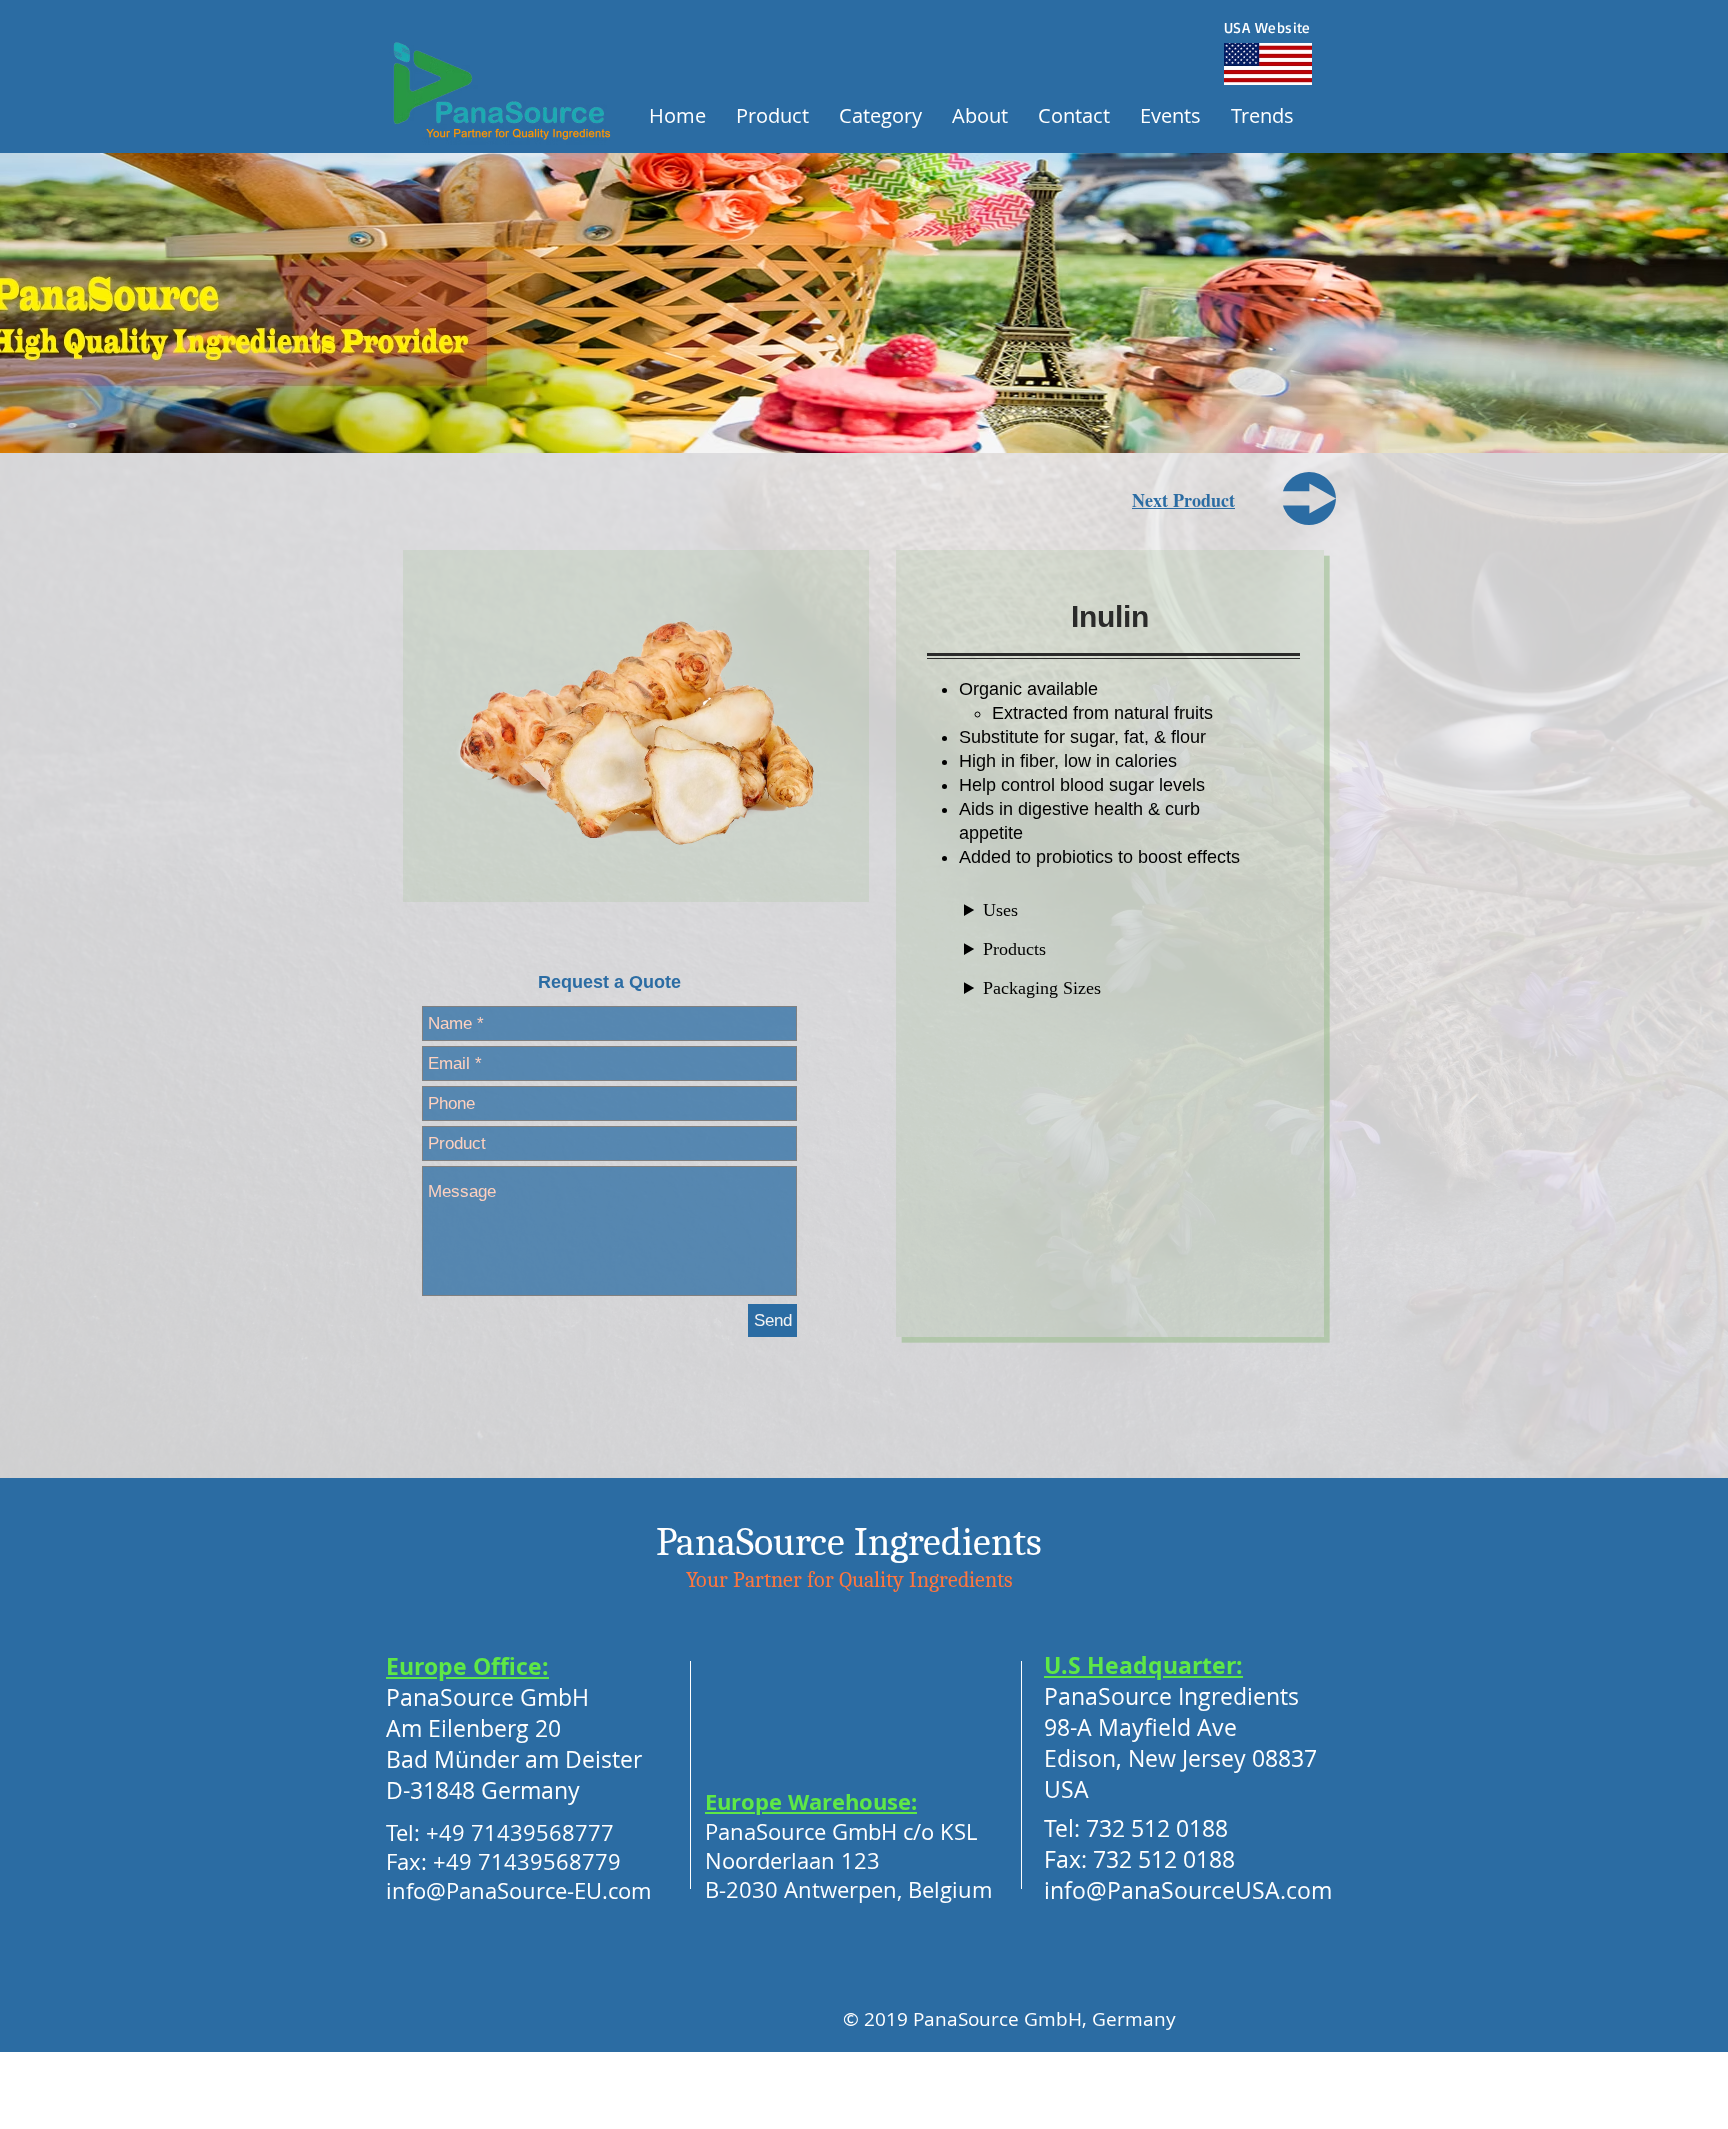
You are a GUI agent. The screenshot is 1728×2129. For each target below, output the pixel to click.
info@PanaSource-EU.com (518, 1890)
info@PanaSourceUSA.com (1188, 1890)
